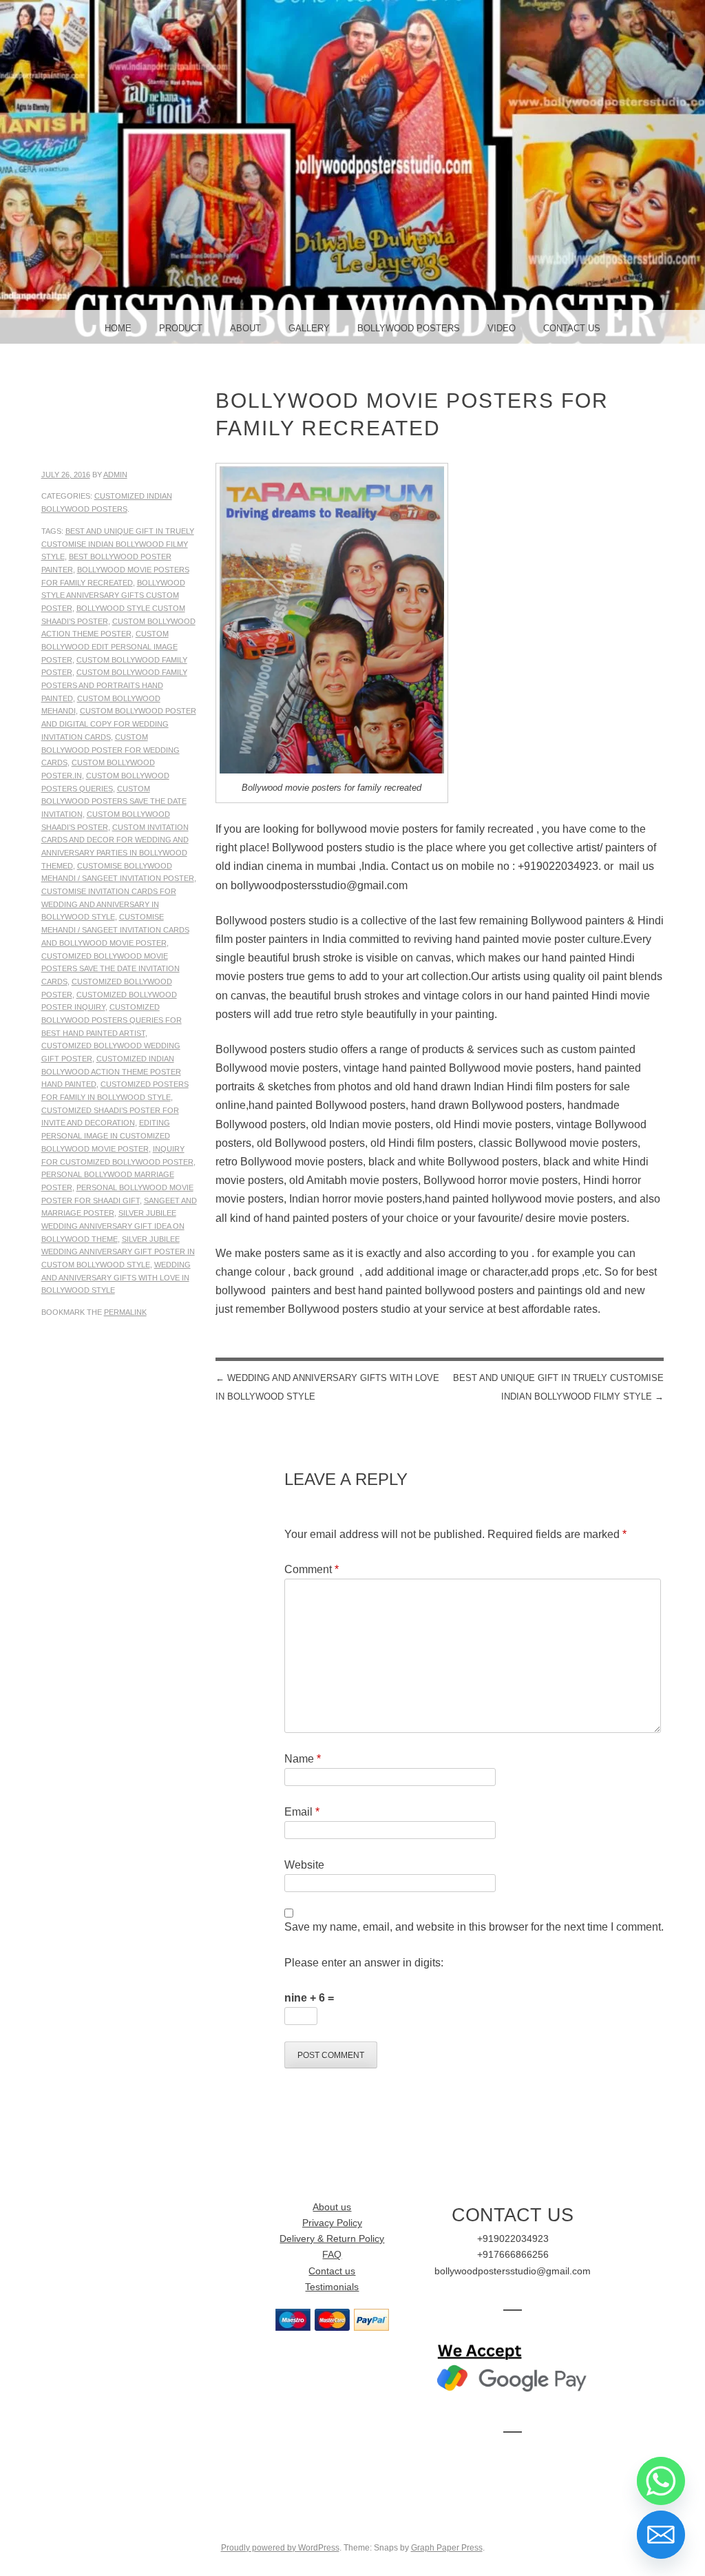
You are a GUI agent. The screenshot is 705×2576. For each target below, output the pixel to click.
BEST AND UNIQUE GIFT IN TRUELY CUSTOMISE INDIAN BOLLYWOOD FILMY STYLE (118, 544)
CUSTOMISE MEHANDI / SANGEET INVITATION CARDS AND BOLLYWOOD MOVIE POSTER (115, 929)
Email (302, 1812)
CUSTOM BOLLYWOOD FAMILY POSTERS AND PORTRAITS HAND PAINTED (114, 685)
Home (118, 328)
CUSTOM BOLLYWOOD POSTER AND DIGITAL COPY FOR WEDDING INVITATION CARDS (119, 724)
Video (502, 328)
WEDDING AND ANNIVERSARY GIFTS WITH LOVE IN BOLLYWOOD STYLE (116, 1277)
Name (303, 1759)
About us (332, 2207)
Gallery (309, 328)
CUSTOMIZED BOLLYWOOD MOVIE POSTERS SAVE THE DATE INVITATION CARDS (111, 969)
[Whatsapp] (661, 2481)
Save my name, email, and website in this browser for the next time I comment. (474, 1927)
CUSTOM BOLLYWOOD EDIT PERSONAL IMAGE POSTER (109, 646)
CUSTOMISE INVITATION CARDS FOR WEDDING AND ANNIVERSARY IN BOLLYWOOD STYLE (109, 904)
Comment (312, 1569)
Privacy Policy (332, 2223)
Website (304, 1865)
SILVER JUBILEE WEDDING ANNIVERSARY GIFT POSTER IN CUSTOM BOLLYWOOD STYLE (118, 1252)
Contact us (332, 2271)
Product (181, 328)
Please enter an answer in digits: (364, 1963)
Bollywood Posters (409, 328)
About (245, 328)
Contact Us (572, 328)
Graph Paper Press (447, 2548)
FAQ (332, 2255)
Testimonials (332, 2287)
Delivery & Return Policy (332, 2239)
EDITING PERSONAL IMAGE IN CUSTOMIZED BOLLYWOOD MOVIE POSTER (106, 1135)
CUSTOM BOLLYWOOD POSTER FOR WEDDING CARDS (111, 750)
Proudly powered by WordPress (280, 2548)
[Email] (661, 2535)
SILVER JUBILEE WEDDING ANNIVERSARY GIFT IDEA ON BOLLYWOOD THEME (113, 1226)
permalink (125, 1312)
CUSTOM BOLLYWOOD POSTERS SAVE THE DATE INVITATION (114, 801)
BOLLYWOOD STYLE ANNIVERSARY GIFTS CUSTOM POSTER (113, 595)
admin (115, 475)
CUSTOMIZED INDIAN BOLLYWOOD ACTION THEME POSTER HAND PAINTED (111, 1071)
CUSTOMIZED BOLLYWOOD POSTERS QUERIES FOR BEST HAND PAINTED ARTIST (112, 1020)
